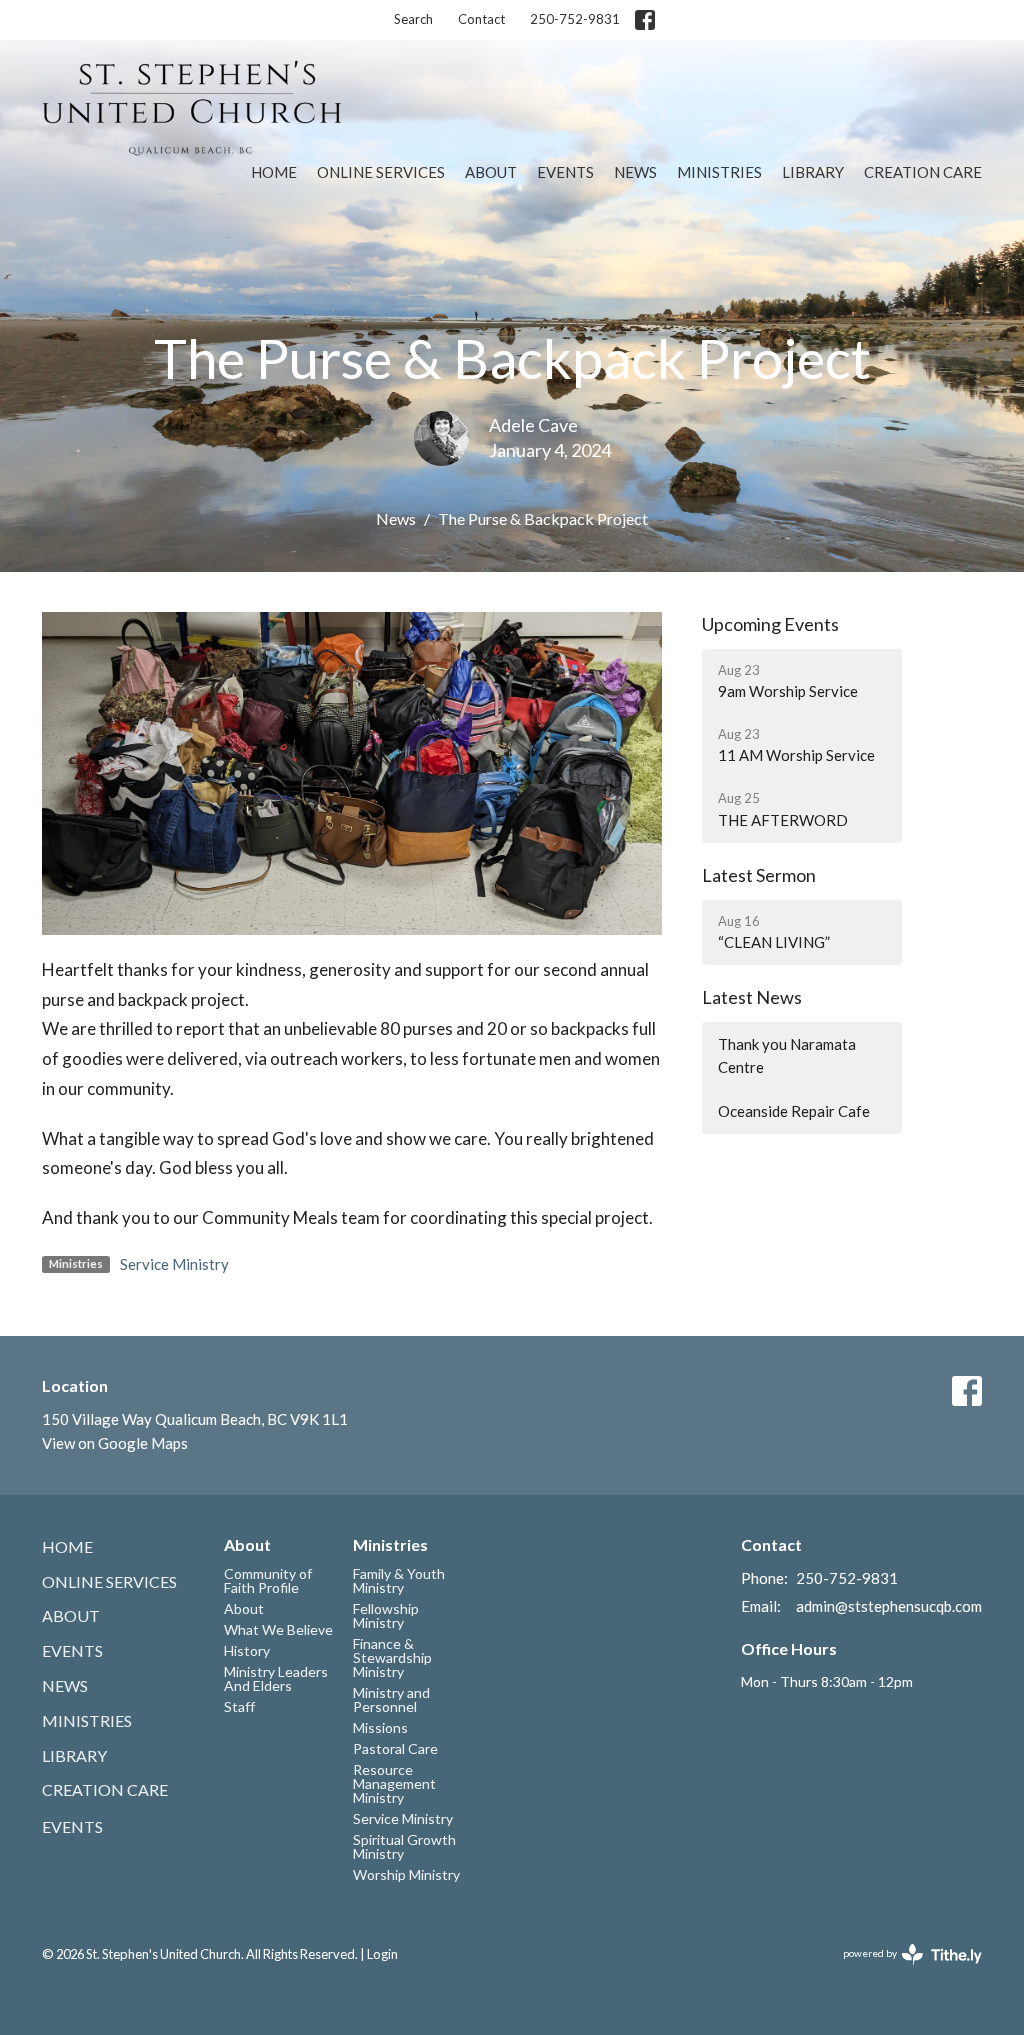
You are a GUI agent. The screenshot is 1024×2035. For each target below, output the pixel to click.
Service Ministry (174, 1264)
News (635, 172)
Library (813, 172)
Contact (481, 19)
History (247, 1650)
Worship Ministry (406, 1874)
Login (382, 1954)
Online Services (381, 172)
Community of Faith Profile (268, 1580)
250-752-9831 (575, 19)
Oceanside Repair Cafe (794, 1111)
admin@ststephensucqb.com (889, 1606)
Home (274, 172)
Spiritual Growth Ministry (404, 1846)
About (491, 172)
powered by (902, 1970)
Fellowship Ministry (386, 1615)
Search (413, 19)
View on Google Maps (115, 1443)
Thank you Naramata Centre (787, 1055)
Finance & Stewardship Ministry (392, 1657)
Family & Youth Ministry (399, 1580)
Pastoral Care (395, 1748)
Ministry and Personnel (391, 1699)
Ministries (719, 172)
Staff (239, 1706)
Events (565, 172)
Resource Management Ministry (394, 1783)
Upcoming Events (770, 624)
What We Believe (278, 1629)
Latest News (752, 997)
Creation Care (923, 172)
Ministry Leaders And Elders (276, 1678)
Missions (380, 1727)
